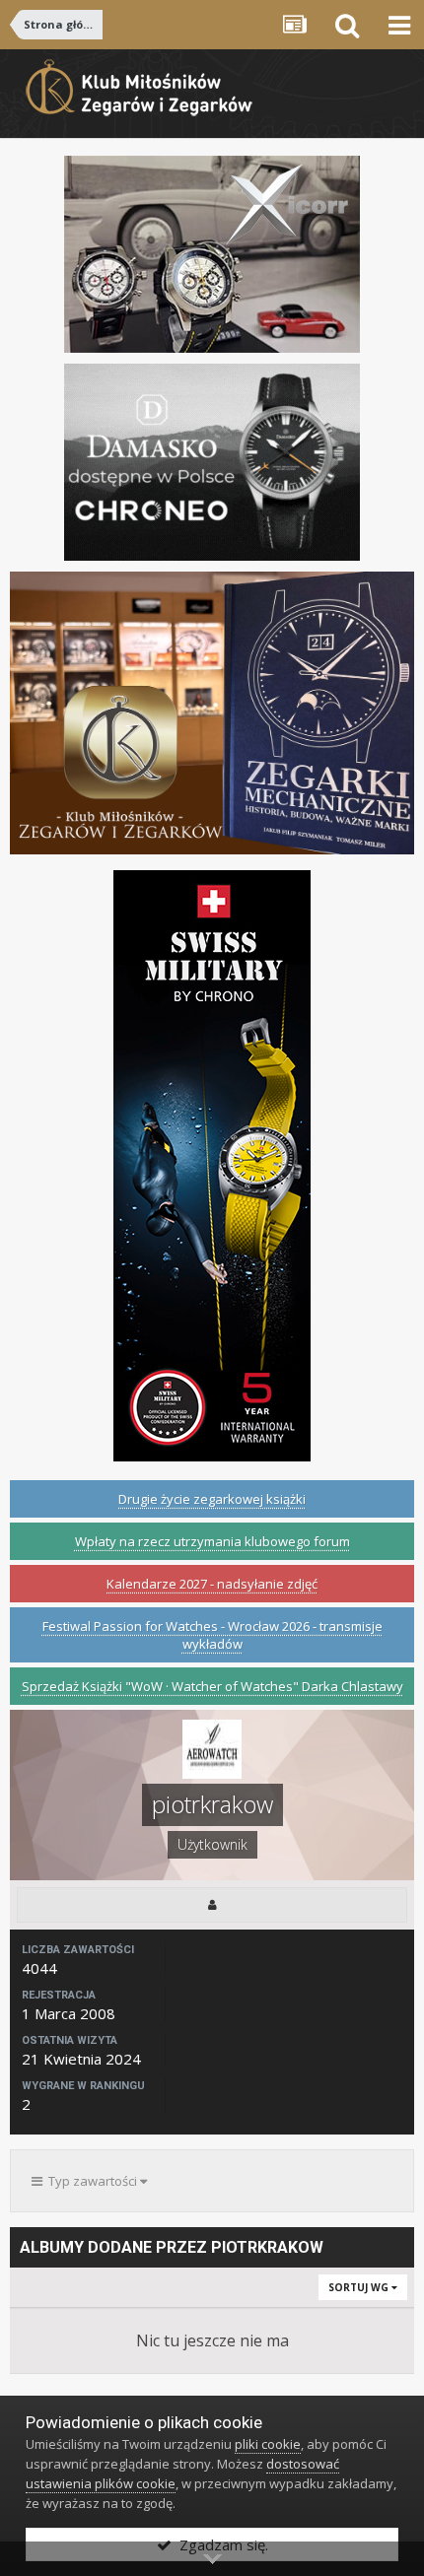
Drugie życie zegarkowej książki (212, 1499)
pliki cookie (268, 2444)
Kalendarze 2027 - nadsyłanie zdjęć (212, 1584)
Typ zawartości (91, 2181)
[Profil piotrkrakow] (212, 1905)
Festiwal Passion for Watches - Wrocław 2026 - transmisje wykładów (212, 1635)
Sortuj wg (360, 2287)
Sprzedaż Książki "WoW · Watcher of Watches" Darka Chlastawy (212, 1686)
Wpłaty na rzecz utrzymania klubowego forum (212, 1541)
